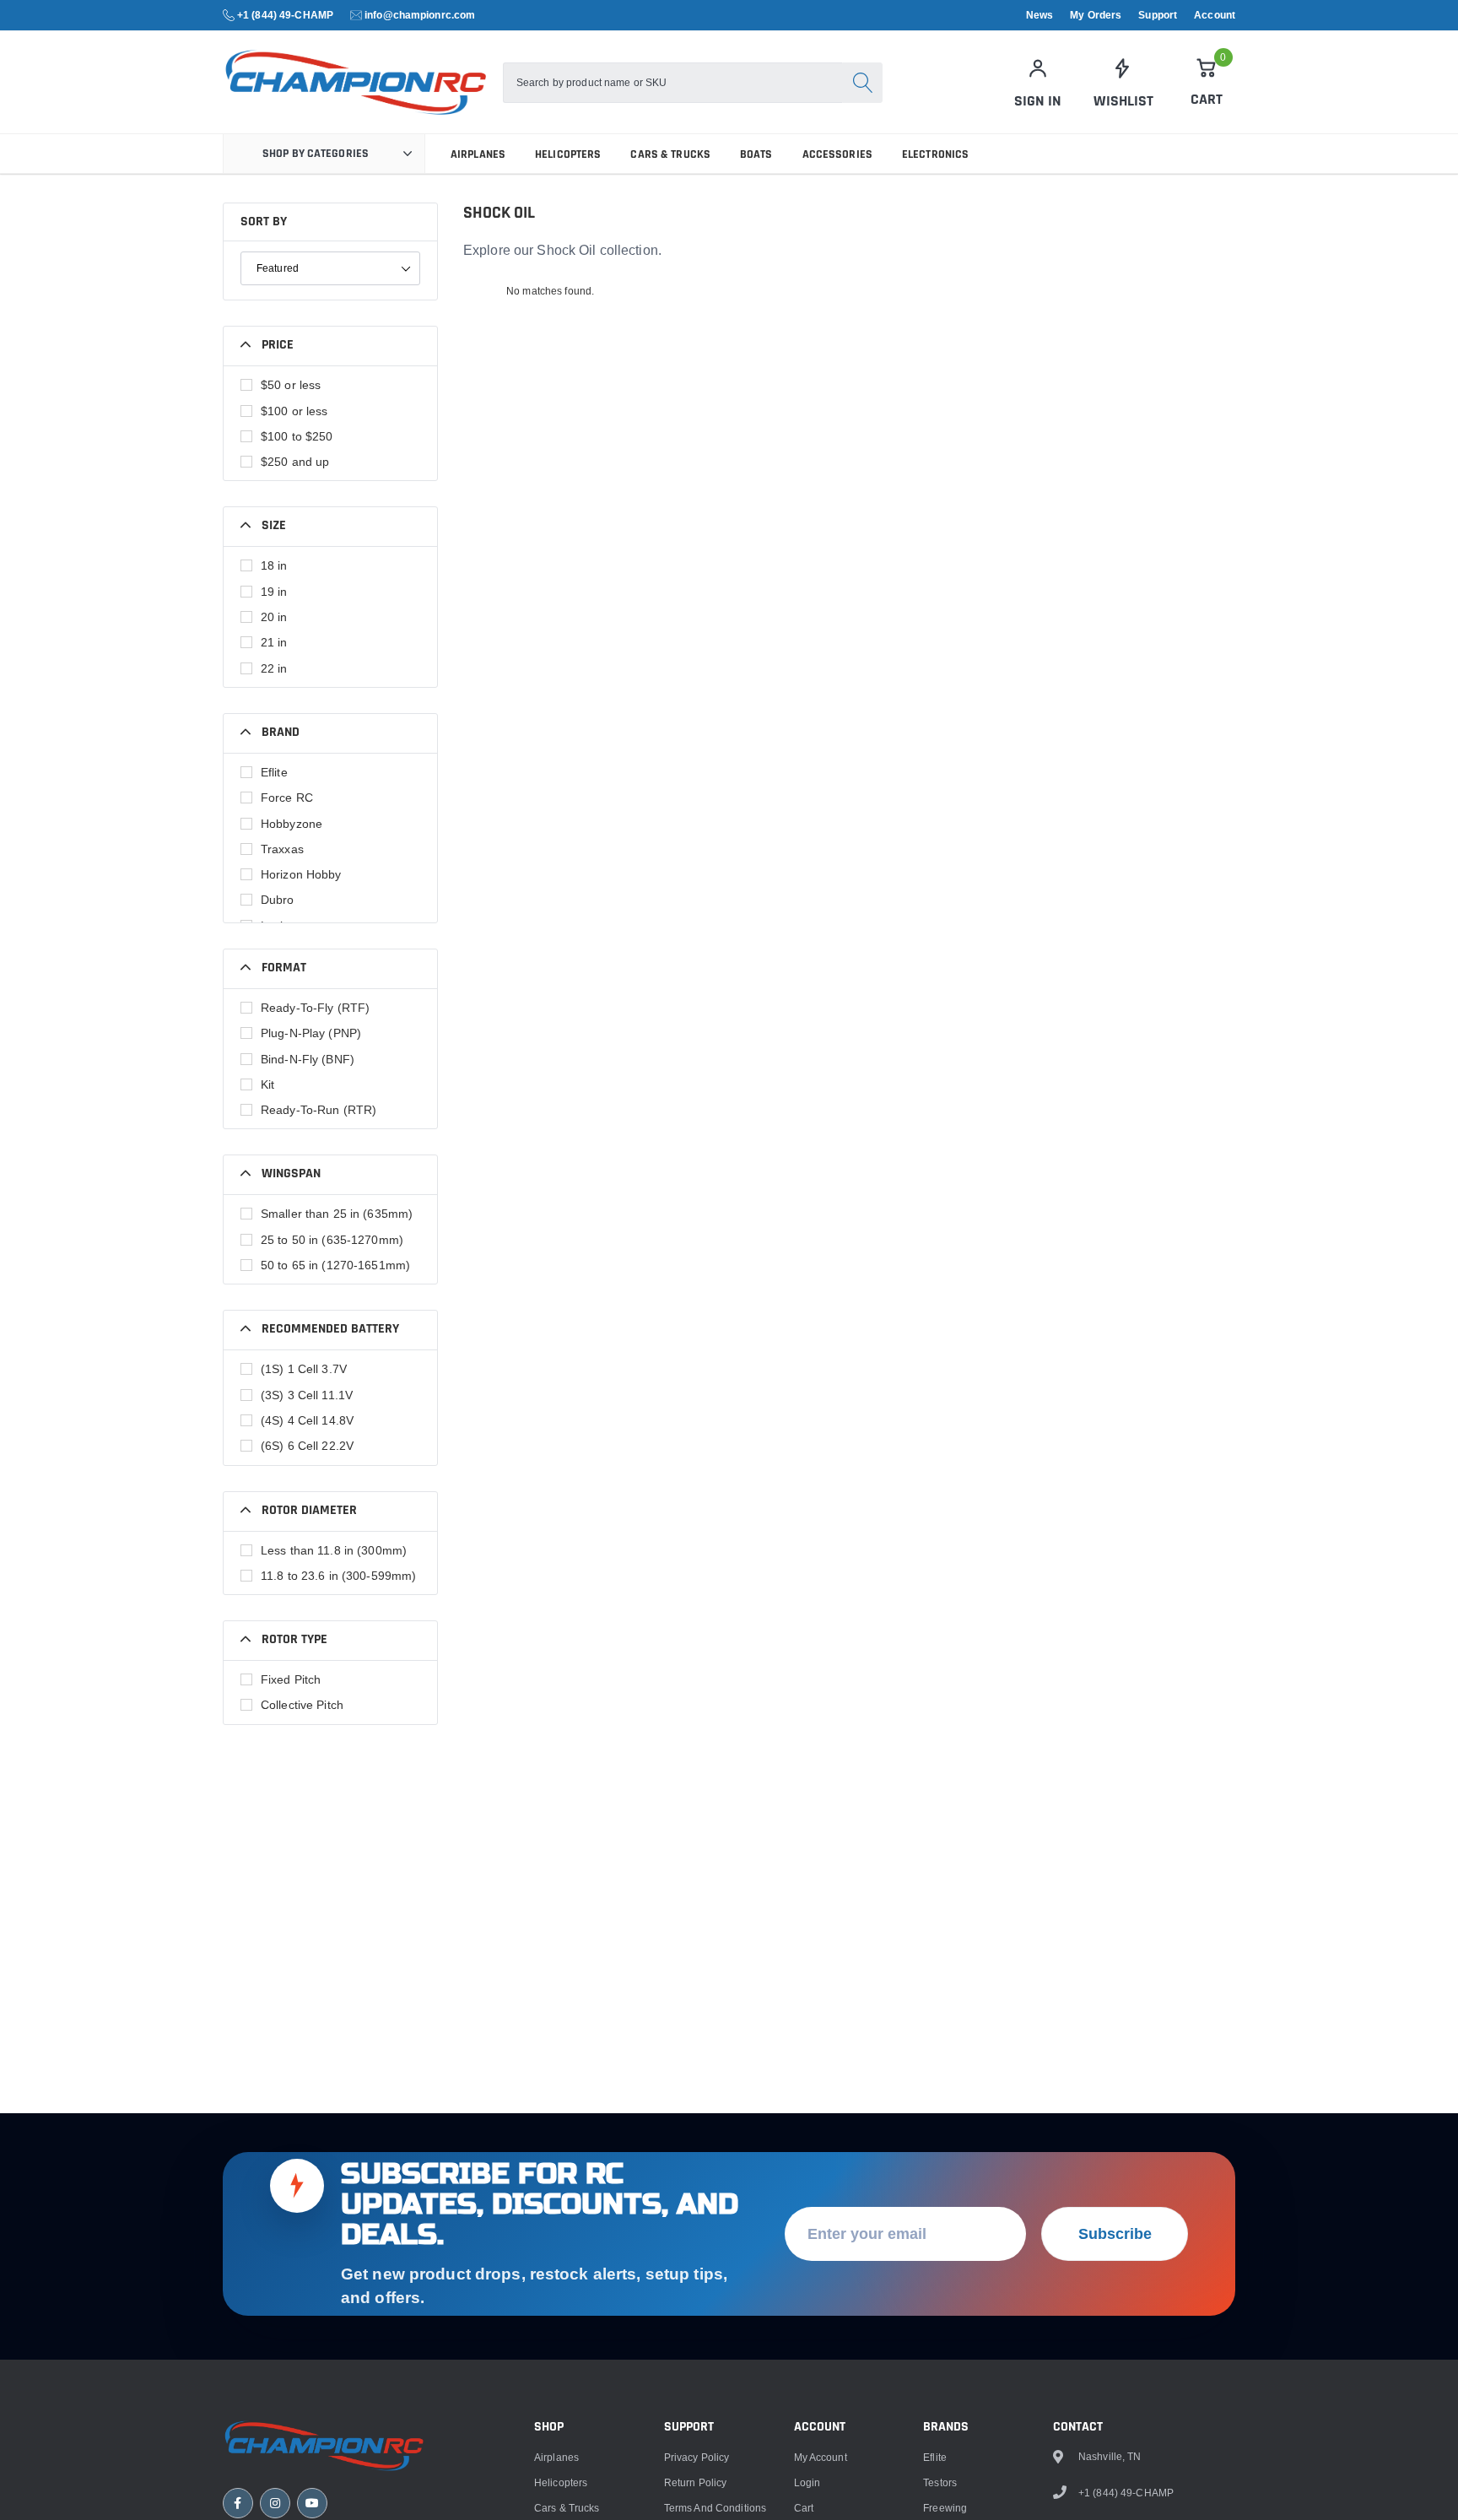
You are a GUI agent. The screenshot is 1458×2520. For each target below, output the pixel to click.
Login (807, 2482)
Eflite (935, 2457)
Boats (756, 154)
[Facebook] (238, 2503)
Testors (940, 2482)
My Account (821, 2457)
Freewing (945, 2508)
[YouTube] (312, 2503)
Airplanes (478, 154)
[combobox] (672, 83)
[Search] (862, 83)
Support (1158, 15)
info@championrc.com (420, 15)
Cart (804, 2508)
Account (1215, 15)
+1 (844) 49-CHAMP (285, 15)
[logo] (356, 82)
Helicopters (568, 154)
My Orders (1096, 15)
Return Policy (696, 2482)
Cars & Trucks (670, 154)
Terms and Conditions (715, 2508)
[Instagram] (275, 2503)
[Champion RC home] (324, 2446)
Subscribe (1115, 2233)
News (1039, 15)
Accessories (837, 154)
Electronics (935, 154)
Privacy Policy (697, 2457)
